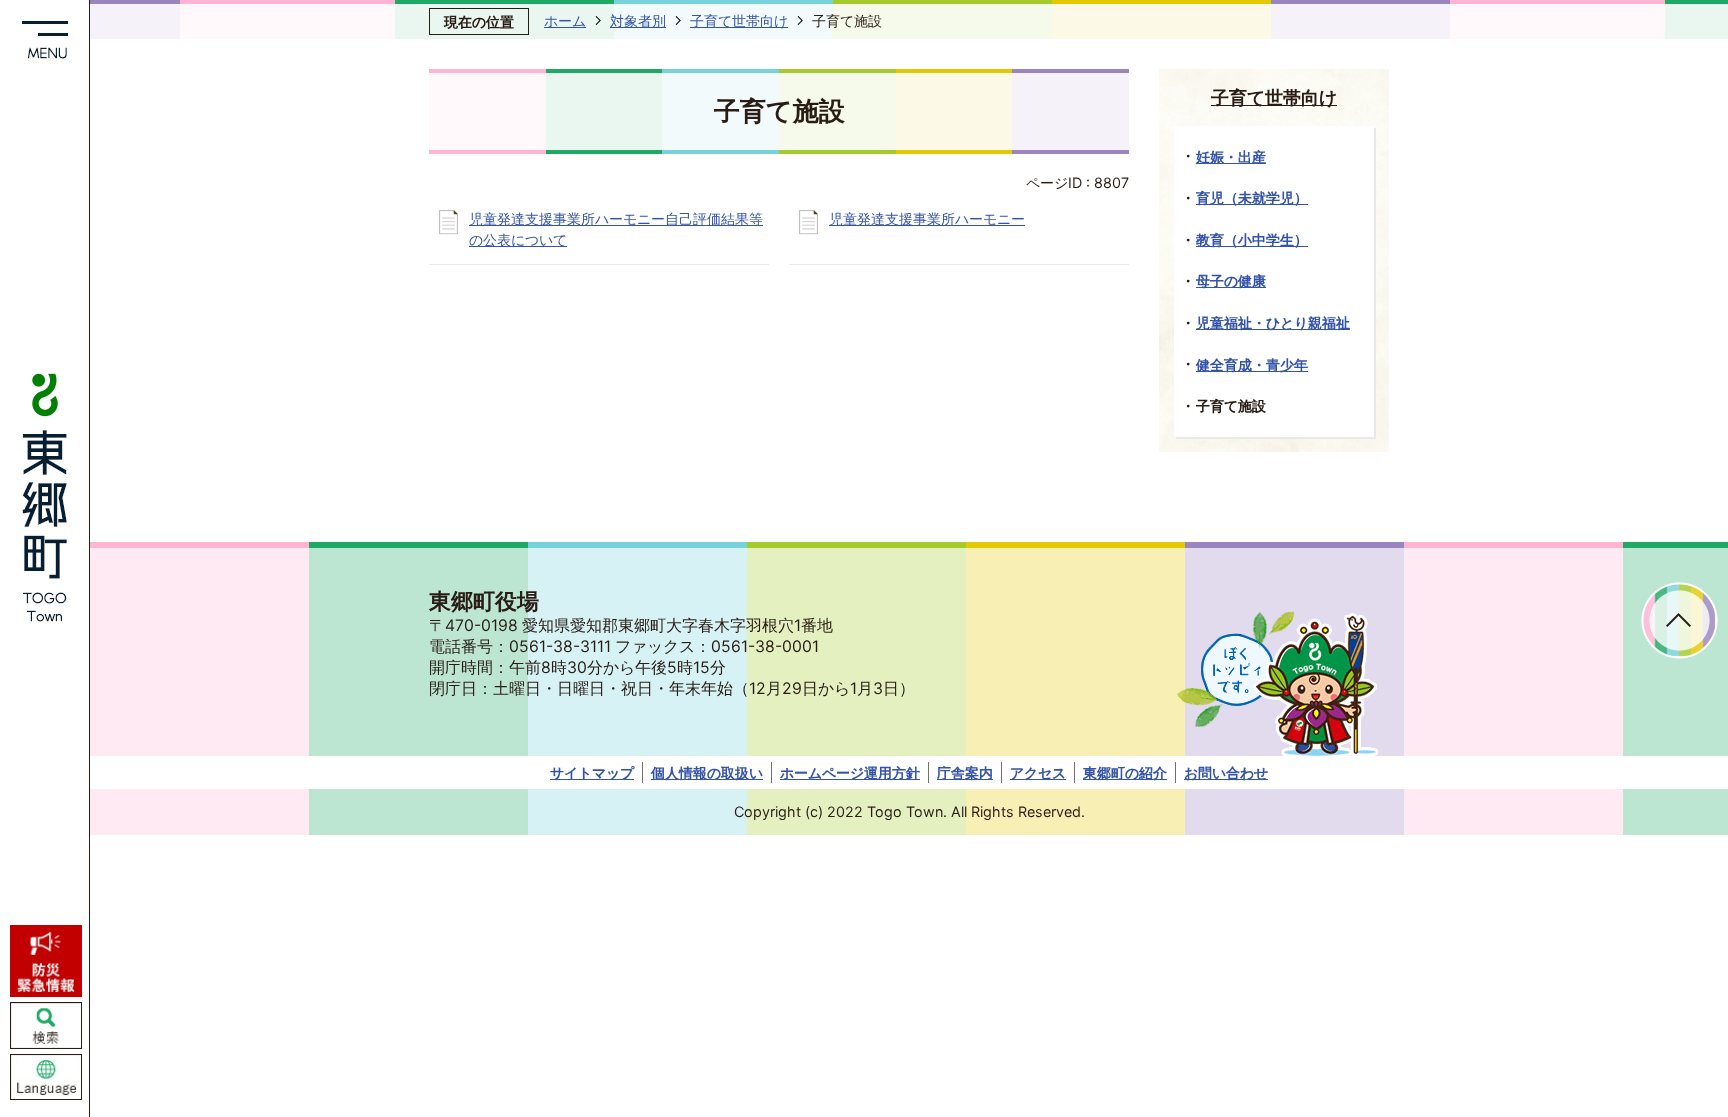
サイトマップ (592, 772)
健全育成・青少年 (1252, 364)
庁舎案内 (965, 772)
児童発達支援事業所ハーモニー (927, 218)
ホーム (565, 20)
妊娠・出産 (1231, 156)
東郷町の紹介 (1125, 772)
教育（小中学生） (1252, 239)
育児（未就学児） (1252, 197)
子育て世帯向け (739, 20)
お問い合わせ (1226, 772)
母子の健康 (1231, 280)
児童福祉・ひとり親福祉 (1273, 322)
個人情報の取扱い (707, 772)
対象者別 (638, 20)
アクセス (1038, 772)
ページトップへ (1679, 620)
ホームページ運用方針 (850, 772)
